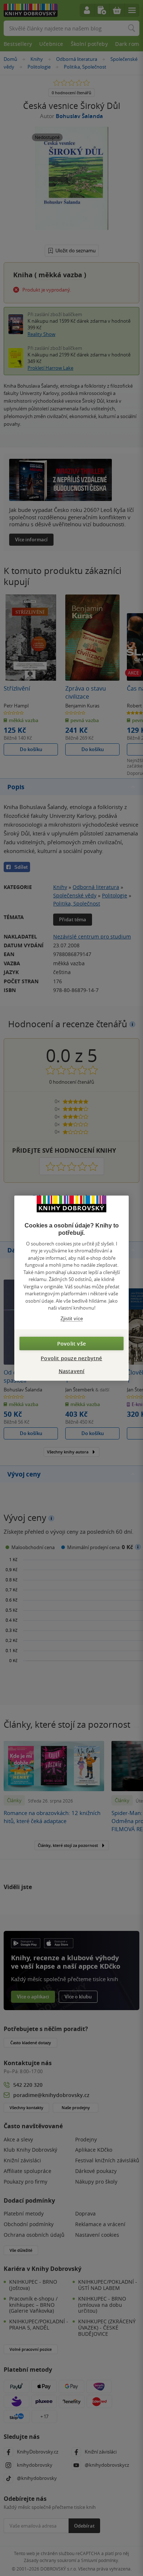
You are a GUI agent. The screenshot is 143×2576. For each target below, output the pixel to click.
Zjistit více (72, 1318)
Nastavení (72, 1371)
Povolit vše (71, 1344)
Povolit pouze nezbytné (71, 1358)
